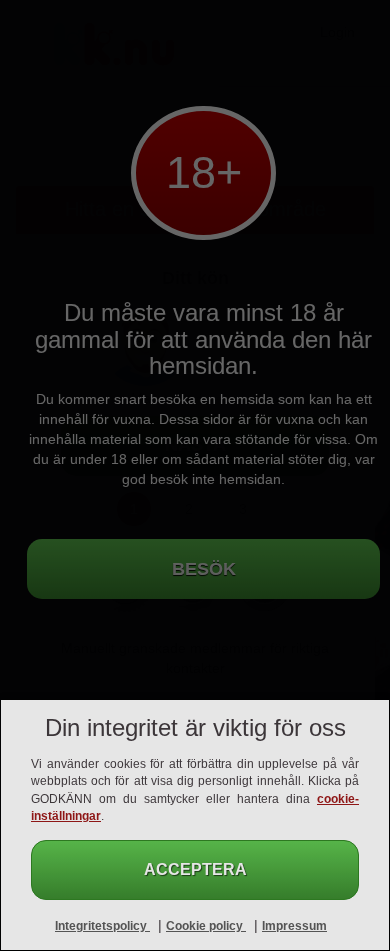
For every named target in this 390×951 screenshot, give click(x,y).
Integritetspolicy (102, 926)
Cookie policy (206, 926)
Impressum (294, 926)
